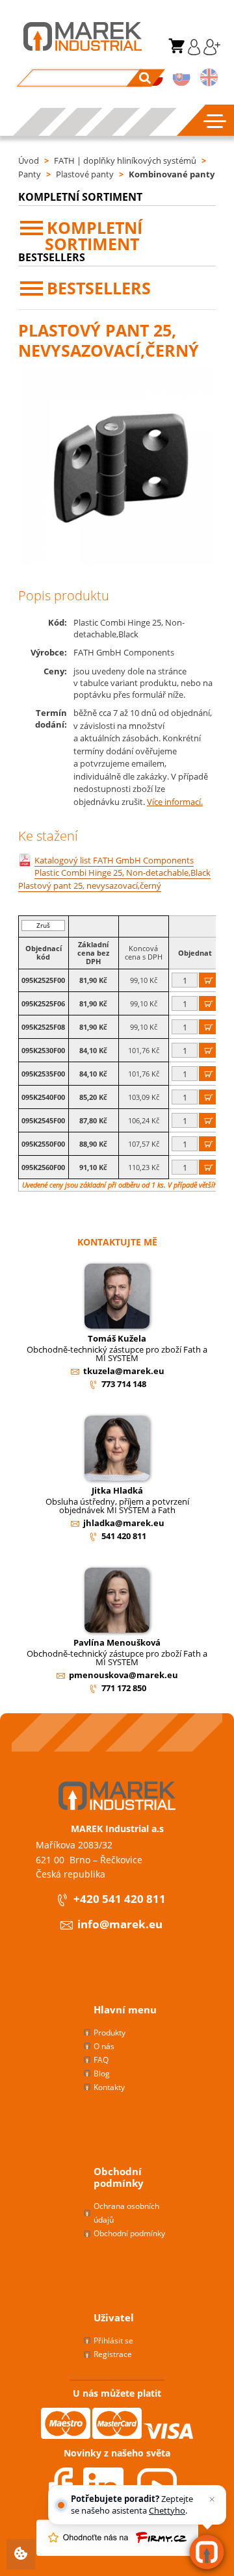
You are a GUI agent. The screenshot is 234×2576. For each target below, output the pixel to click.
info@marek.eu (120, 1925)
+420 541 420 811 (120, 1899)
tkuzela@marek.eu (124, 1371)
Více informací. (175, 802)
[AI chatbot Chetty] (207, 2552)
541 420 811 (124, 1536)
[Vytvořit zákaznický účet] (210, 52)
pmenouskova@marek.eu (123, 1675)
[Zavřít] (212, 2499)
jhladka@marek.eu (124, 1523)
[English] (209, 79)
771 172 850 (124, 1688)
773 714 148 (124, 1384)
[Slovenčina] (182, 79)
